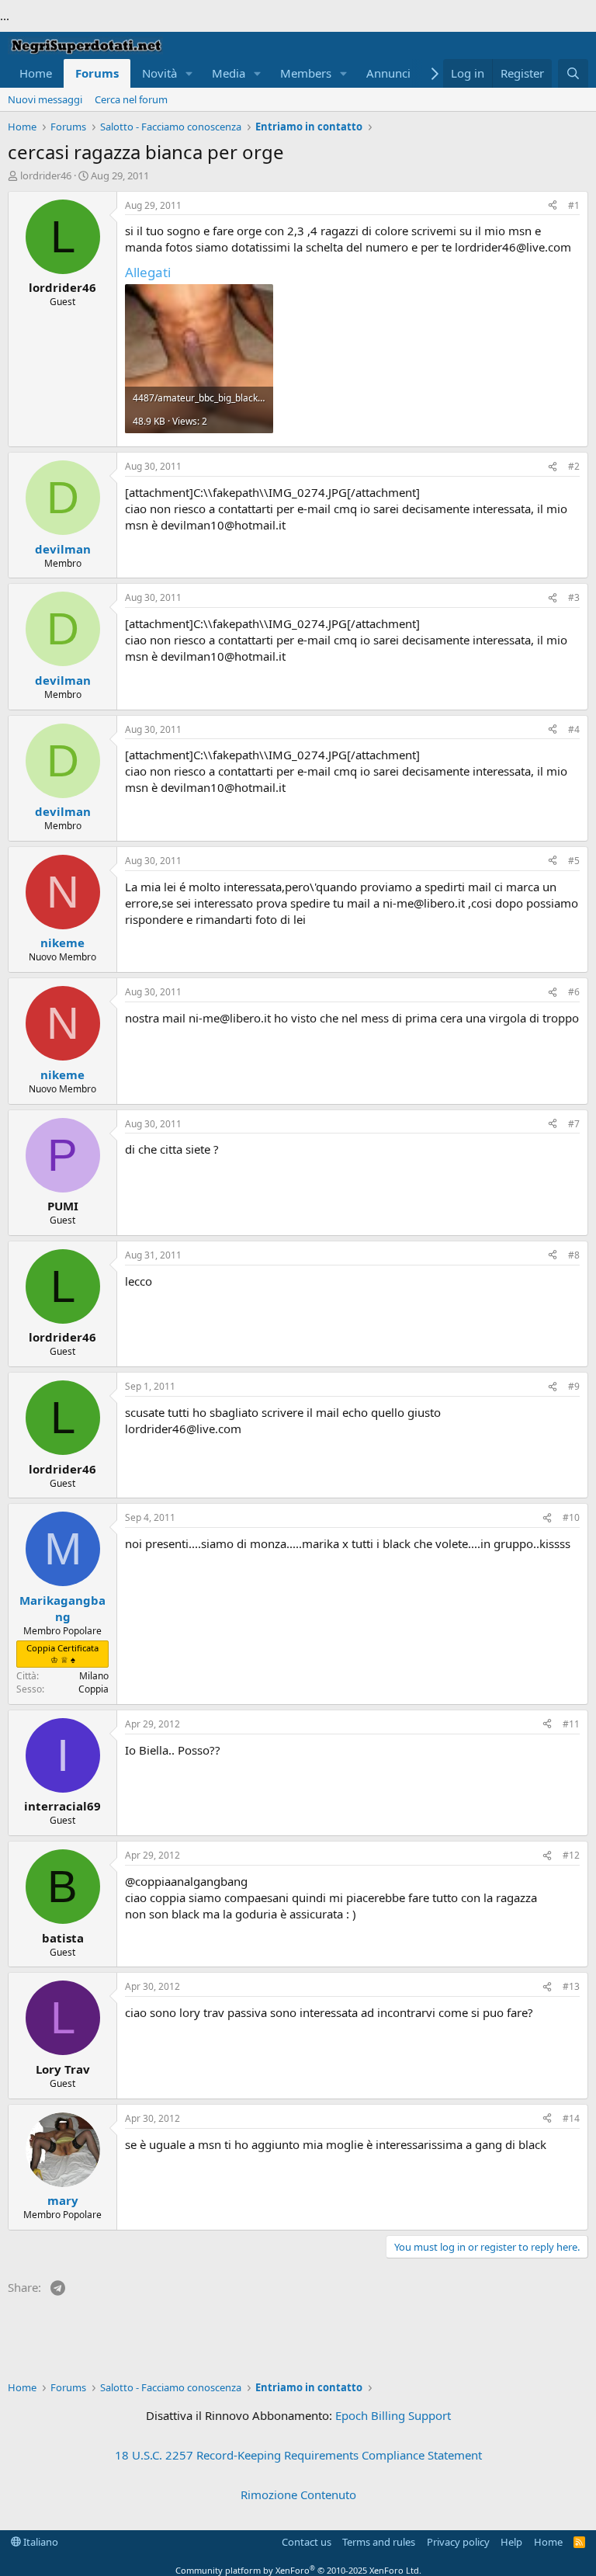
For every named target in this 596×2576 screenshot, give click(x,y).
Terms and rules (379, 2542)
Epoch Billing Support (393, 2415)
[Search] (573, 73)
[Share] (553, 206)
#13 (571, 1986)
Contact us (307, 2542)
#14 (571, 2118)
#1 (574, 205)
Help (511, 2542)
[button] (189, 73)
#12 (571, 1855)
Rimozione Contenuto (298, 2494)
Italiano (40, 2542)
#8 (574, 1255)
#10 (571, 1517)
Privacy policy (458, 2542)
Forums (97, 73)
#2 (574, 466)
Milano (94, 1676)
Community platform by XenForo (298, 2570)
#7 (574, 1124)
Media (229, 73)
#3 (574, 597)
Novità (159, 73)
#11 (571, 1724)
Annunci (388, 73)
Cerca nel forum (131, 99)
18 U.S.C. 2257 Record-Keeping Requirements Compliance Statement (298, 2455)
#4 (574, 729)
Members (306, 73)
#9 (574, 1386)
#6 (574, 992)
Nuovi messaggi (45, 99)
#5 (574, 861)
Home (36, 73)
